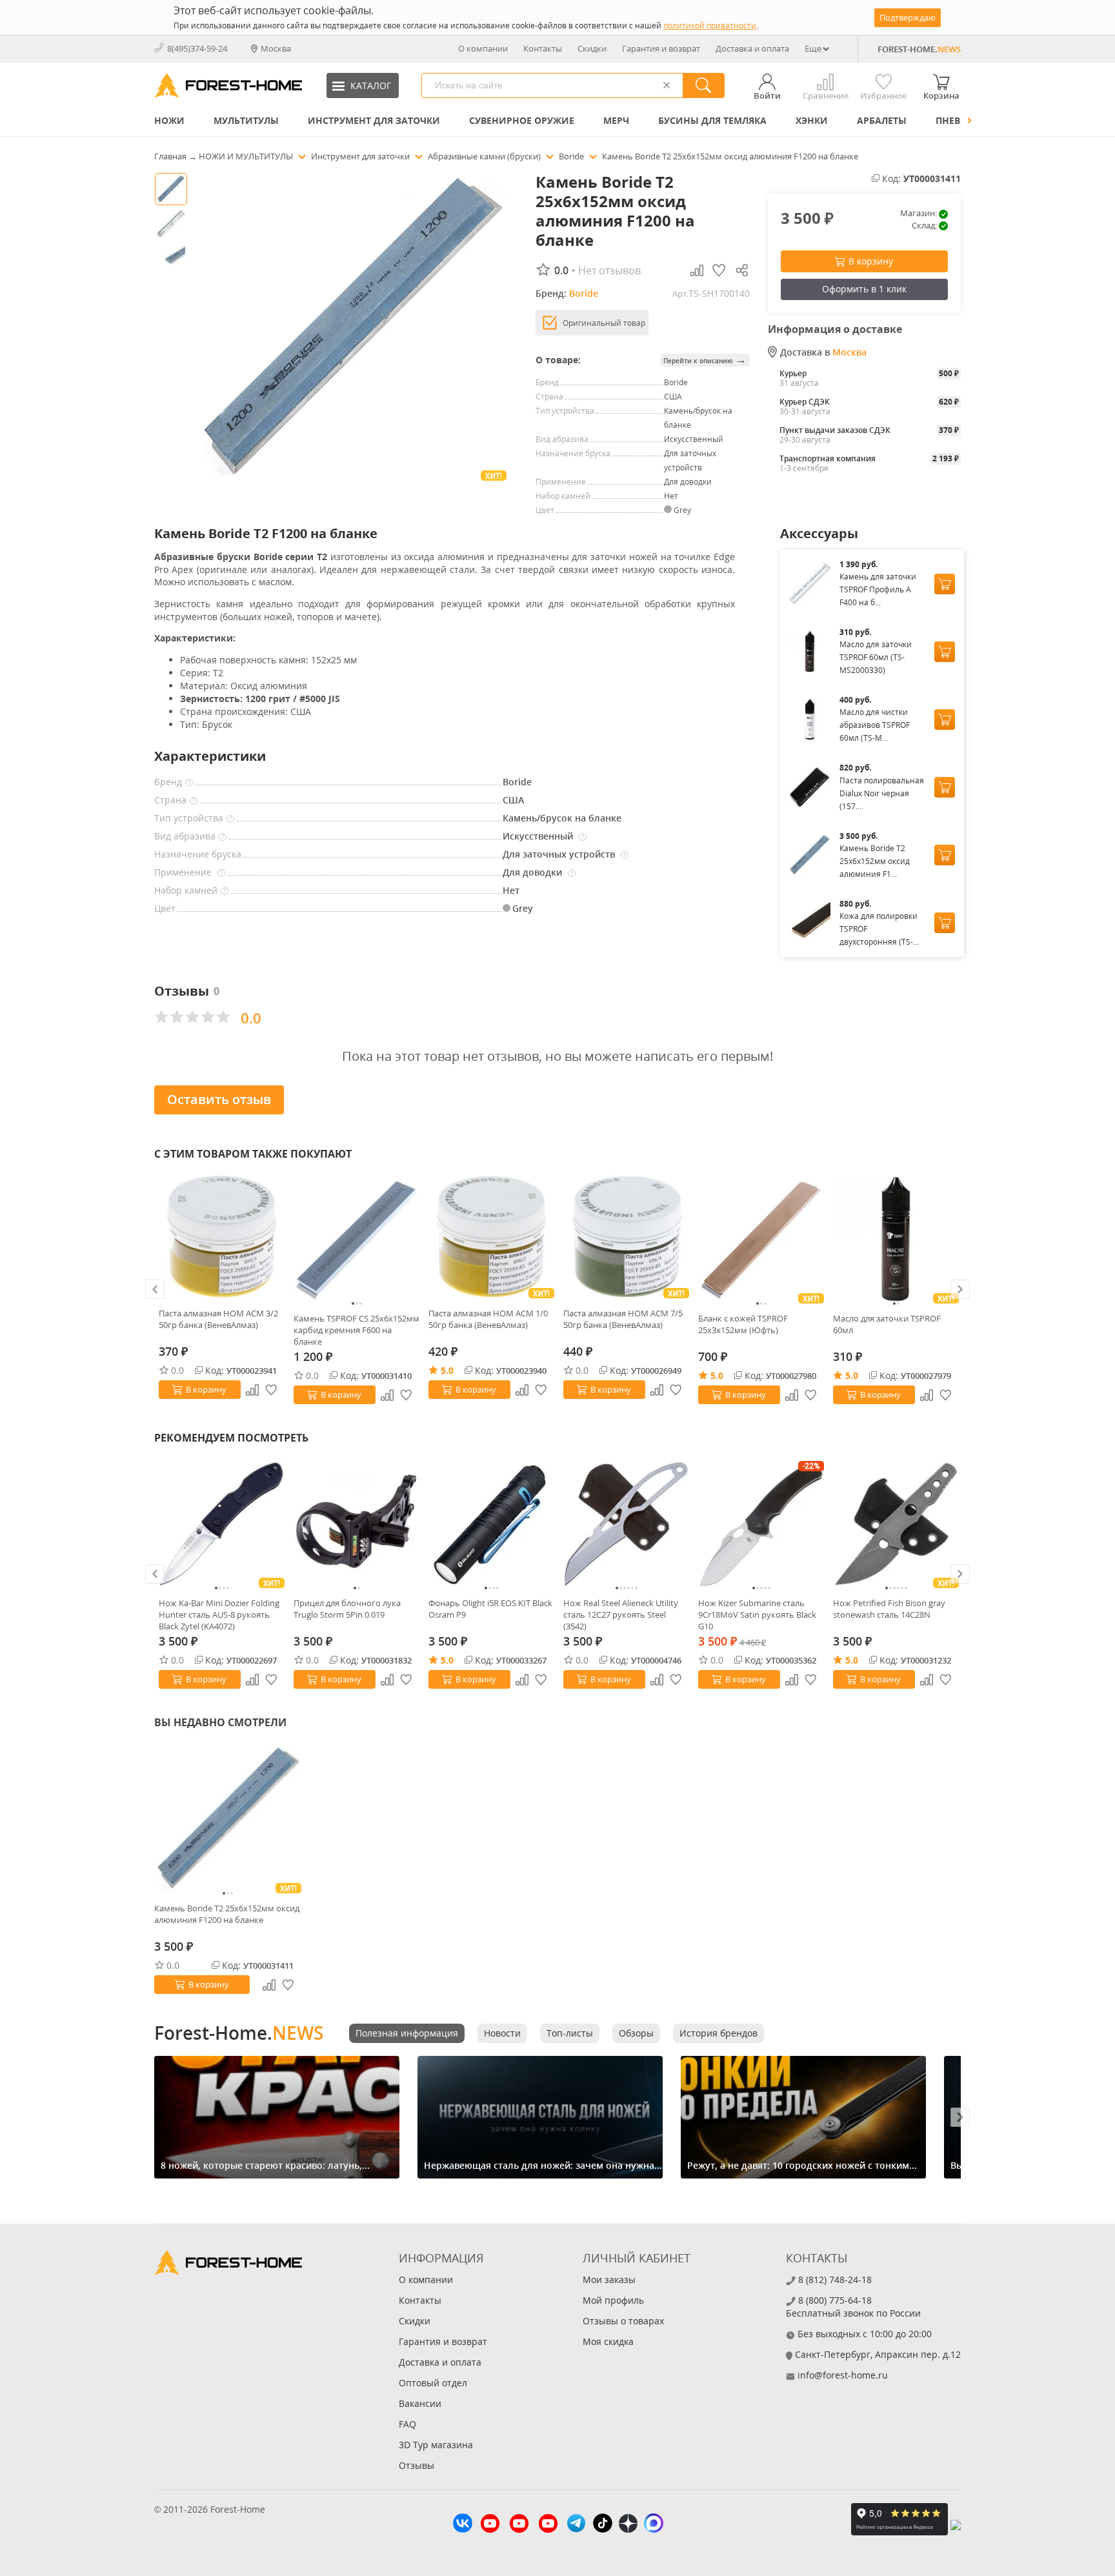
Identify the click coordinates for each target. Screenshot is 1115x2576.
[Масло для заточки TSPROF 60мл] (896, 1239)
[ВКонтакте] (463, 2525)
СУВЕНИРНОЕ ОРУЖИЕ (522, 120)
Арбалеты (882, 120)
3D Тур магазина (436, 2445)
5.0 (447, 1370)
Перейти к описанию (705, 360)
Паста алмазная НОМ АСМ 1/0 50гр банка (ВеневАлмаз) (488, 1319)
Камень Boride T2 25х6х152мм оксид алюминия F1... (875, 861)
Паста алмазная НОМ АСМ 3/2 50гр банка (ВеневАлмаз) (218, 1319)
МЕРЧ (616, 120)
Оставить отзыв (219, 1099)
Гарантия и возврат (661, 48)
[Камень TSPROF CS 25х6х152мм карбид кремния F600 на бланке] (357, 1239)
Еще (813, 48)
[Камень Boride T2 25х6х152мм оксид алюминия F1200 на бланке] (228, 1818)
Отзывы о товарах (623, 2321)
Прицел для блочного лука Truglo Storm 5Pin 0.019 (347, 1609)
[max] (654, 2525)
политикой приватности (710, 25)
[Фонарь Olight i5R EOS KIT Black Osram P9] (491, 1524)
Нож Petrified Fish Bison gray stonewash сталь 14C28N (889, 1609)
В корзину (871, 261)
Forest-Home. (239, 2033)
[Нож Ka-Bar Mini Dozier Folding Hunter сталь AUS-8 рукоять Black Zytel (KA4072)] (222, 1524)
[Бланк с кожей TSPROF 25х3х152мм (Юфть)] (761, 1239)
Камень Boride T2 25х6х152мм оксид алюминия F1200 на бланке (227, 1914)
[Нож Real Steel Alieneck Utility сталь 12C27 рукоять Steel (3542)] (626, 1524)
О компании (483, 48)
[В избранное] (272, 1390)
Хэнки (812, 120)
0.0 (177, 1370)
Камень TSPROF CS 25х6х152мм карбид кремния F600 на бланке (357, 1330)
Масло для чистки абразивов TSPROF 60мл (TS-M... (875, 725)
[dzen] (628, 2525)
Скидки (592, 48)
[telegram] (576, 2525)
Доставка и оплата (752, 48)
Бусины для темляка (712, 120)
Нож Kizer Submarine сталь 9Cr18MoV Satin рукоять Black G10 (757, 1615)
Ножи (169, 120)
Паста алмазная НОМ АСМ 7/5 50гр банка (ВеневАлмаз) (623, 1319)
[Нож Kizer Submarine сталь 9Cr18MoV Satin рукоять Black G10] (761, 1524)
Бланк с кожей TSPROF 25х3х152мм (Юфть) (743, 1324)
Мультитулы (246, 120)
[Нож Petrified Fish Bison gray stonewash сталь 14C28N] (896, 1524)
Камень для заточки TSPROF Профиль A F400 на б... (878, 589)
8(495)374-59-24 (197, 48)
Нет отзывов (609, 270)
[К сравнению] (252, 1390)
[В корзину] (945, 584)
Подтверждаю (908, 17)
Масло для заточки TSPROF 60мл (887, 1324)
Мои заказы (609, 2279)
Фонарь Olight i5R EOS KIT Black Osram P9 (490, 1609)
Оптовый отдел (433, 2383)
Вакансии (420, 2403)
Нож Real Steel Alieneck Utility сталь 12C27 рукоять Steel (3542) (621, 1615)
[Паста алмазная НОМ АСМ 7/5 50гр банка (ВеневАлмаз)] (626, 1237)
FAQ (407, 2424)
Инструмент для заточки (374, 120)
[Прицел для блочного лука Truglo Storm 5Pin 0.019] (357, 1524)
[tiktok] (603, 2525)
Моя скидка (608, 2341)
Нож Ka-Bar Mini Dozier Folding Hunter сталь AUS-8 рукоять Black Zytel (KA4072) (219, 1615)
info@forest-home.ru (843, 2375)
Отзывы (417, 2465)
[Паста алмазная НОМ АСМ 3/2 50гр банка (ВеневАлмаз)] (222, 1237)
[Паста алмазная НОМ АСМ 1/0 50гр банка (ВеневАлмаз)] (491, 1237)
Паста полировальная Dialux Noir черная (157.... (882, 793)
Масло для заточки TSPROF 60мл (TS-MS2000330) (876, 657)
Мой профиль (613, 2300)
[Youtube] (490, 2525)
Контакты (543, 48)
